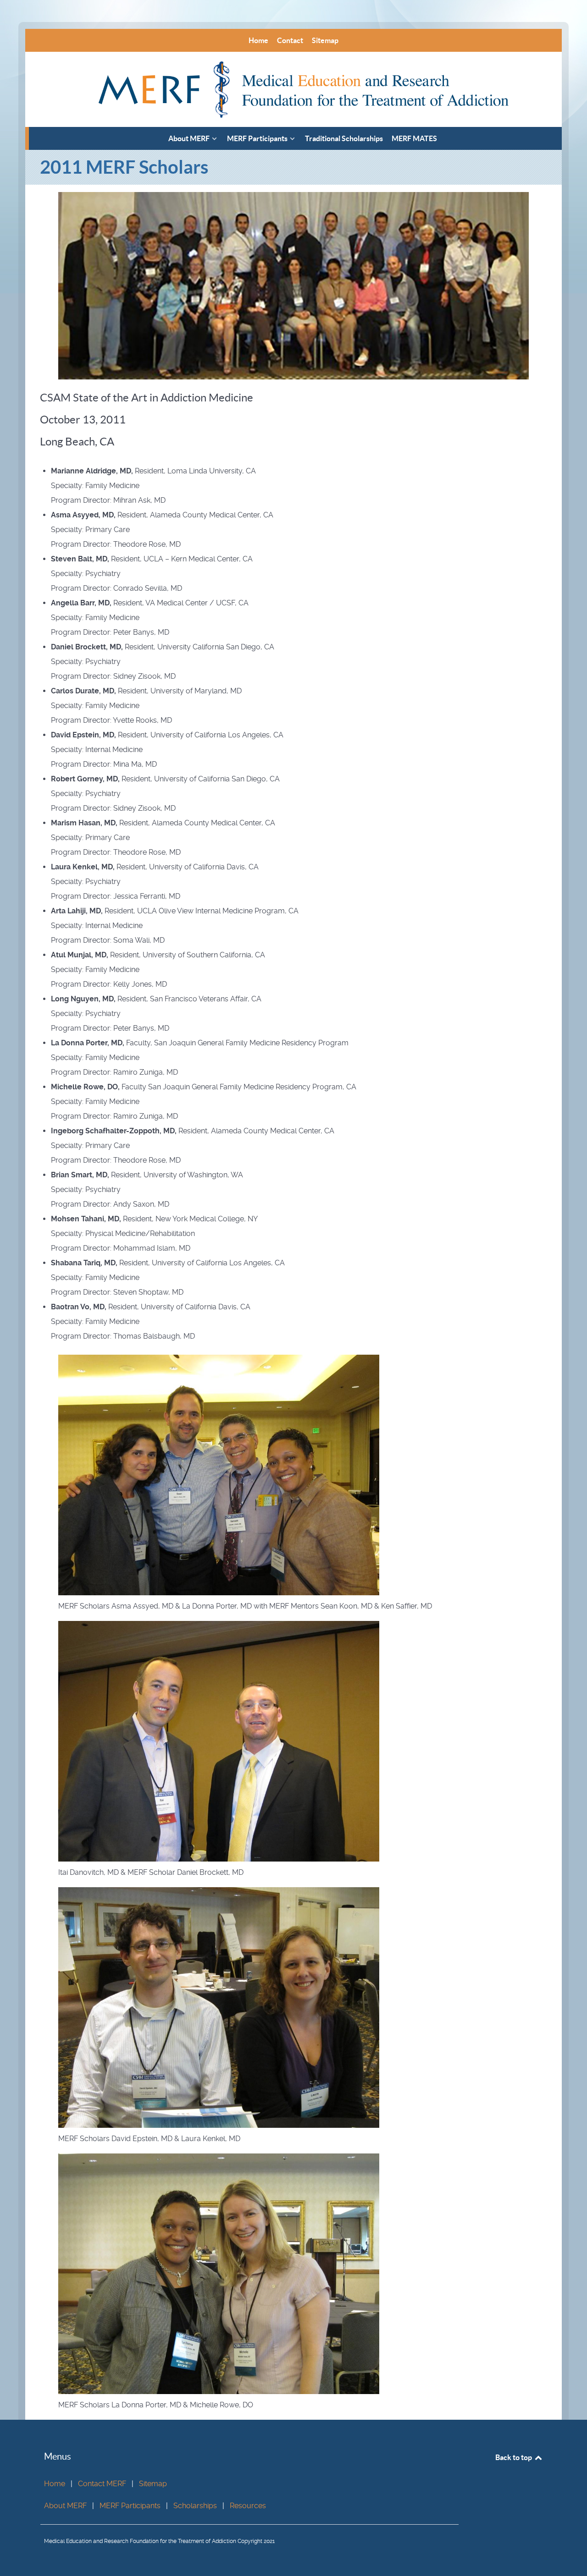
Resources (248, 2506)
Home (55, 2484)
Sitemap (153, 2484)
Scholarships (195, 2506)
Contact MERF (102, 2484)
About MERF (65, 2506)
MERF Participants (130, 2506)
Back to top (514, 2457)
